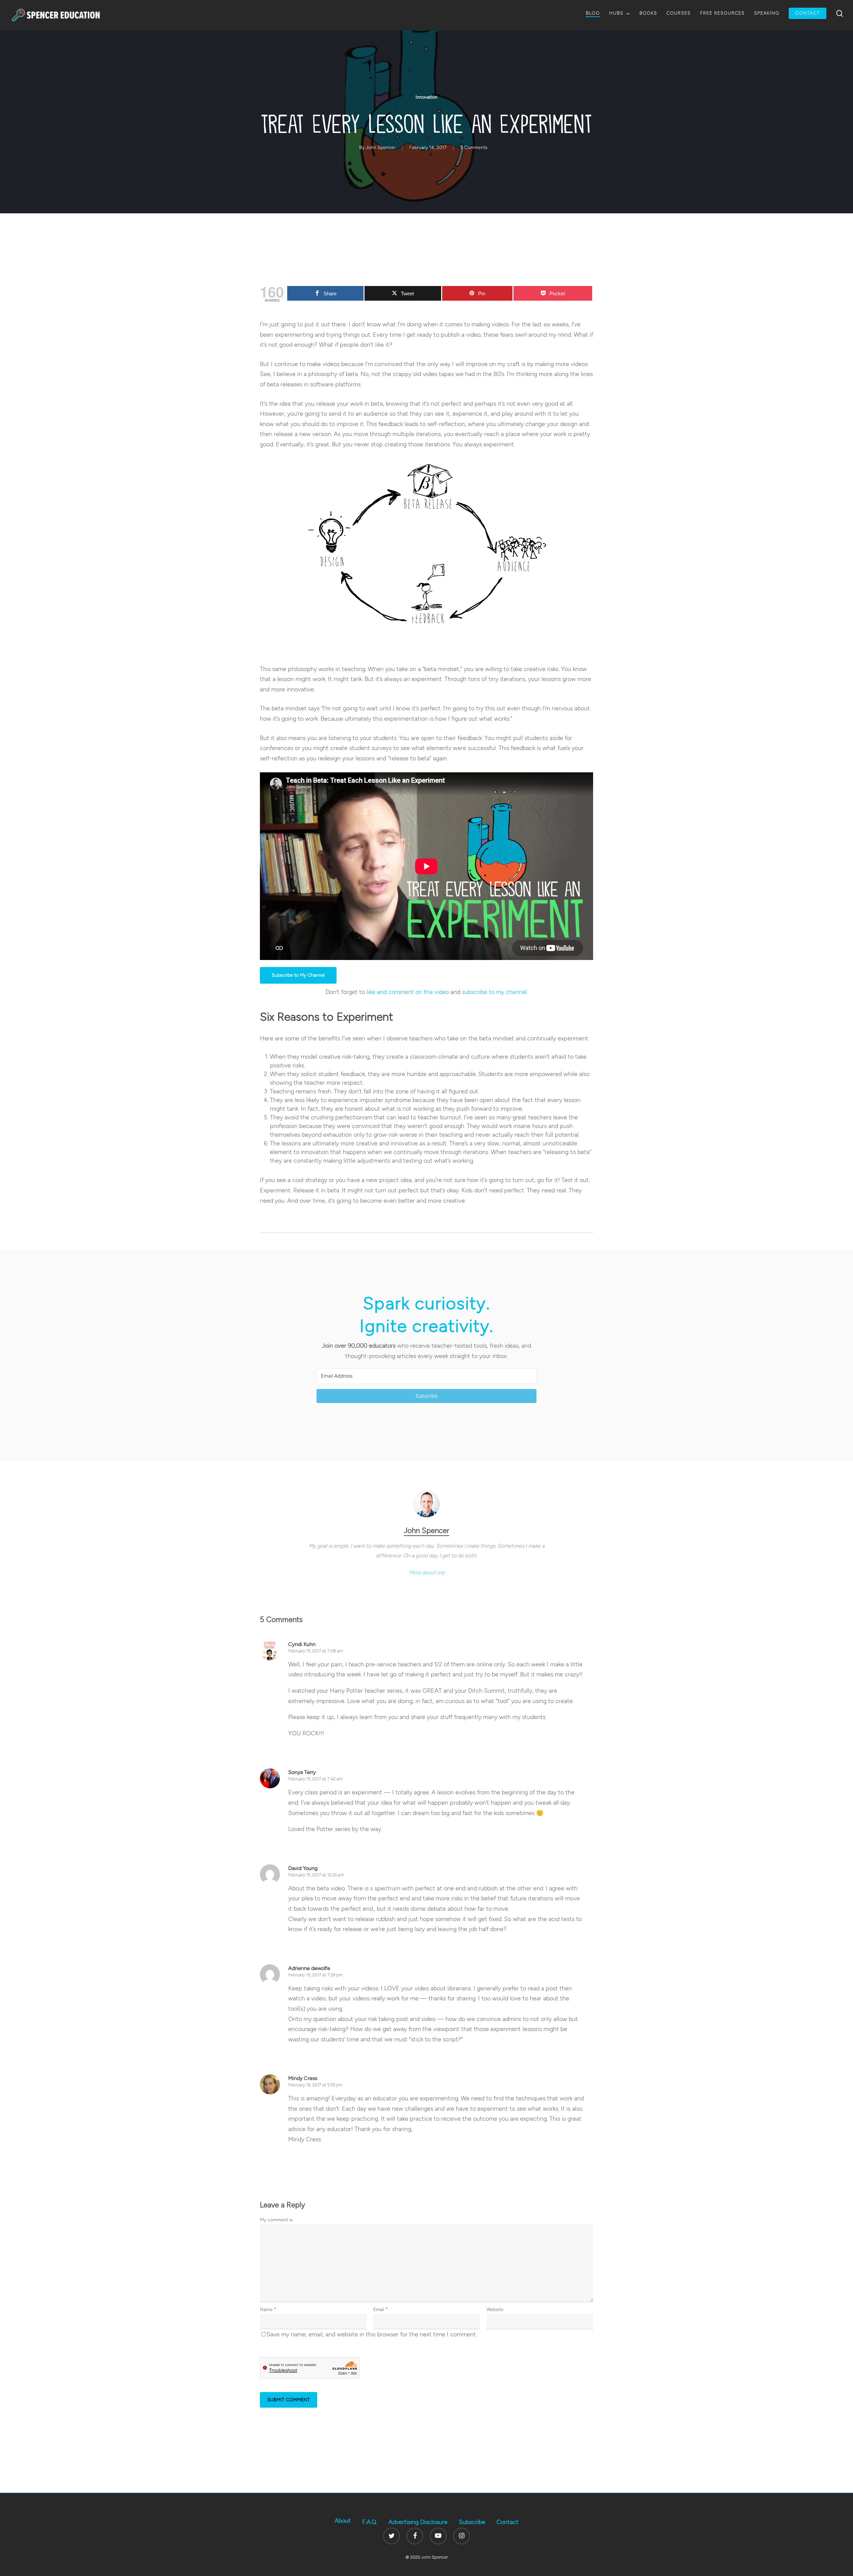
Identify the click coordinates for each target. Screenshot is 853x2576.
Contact (507, 2522)
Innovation (426, 97)
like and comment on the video (408, 992)
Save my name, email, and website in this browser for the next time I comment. (372, 2334)
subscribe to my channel (494, 992)
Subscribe (472, 2522)
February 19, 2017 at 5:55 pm (315, 2085)
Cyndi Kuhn (302, 1644)
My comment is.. (277, 2220)
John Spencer (381, 147)
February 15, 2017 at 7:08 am (316, 1651)
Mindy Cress (303, 2078)
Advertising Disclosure (418, 2522)
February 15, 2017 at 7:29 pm (315, 1975)
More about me (427, 1572)
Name (268, 2309)
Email (381, 2309)
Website (495, 2309)
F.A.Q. (370, 2522)
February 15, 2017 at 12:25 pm (316, 1875)
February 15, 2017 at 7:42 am (315, 1779)
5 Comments (474, 147)
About (343, 2521)
